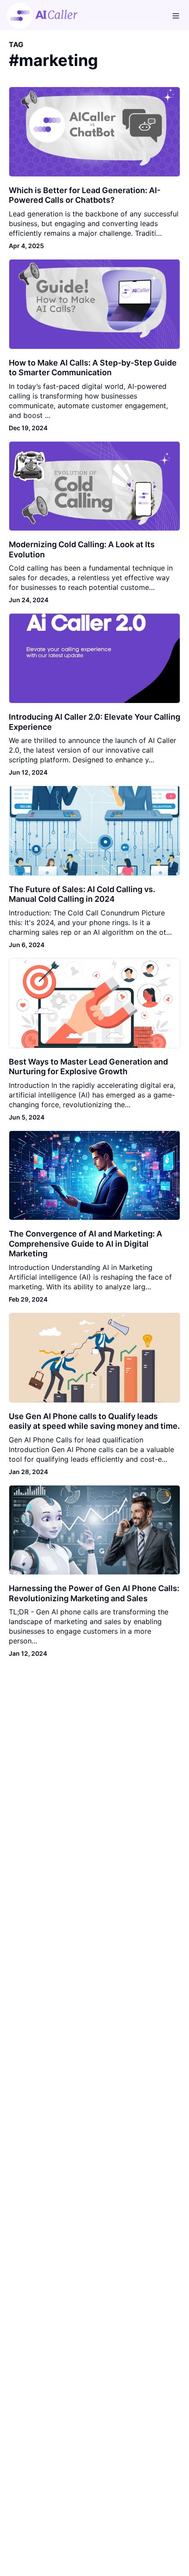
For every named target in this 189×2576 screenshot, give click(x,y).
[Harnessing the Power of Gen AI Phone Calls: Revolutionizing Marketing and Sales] (94, 1530)
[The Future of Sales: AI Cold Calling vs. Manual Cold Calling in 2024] (94, 831)
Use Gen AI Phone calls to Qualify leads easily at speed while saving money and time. (94, 1421)
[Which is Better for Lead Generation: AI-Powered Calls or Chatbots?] (94, 132)
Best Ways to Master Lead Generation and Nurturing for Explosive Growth (88, 1067)
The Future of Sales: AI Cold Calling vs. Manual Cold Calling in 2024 (82, 894)
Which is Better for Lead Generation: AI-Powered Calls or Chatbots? (85, 195)
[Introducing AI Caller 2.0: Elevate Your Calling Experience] (94, 658)
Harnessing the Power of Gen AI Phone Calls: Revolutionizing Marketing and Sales (94, 1593)
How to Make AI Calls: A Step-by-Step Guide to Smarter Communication (93, 368)
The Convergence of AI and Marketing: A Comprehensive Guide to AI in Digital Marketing (85, 1244)
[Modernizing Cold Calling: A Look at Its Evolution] (94, 486)
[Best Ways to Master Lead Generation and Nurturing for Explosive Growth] (94, 1003)
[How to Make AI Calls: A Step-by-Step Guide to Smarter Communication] (94, 304)
